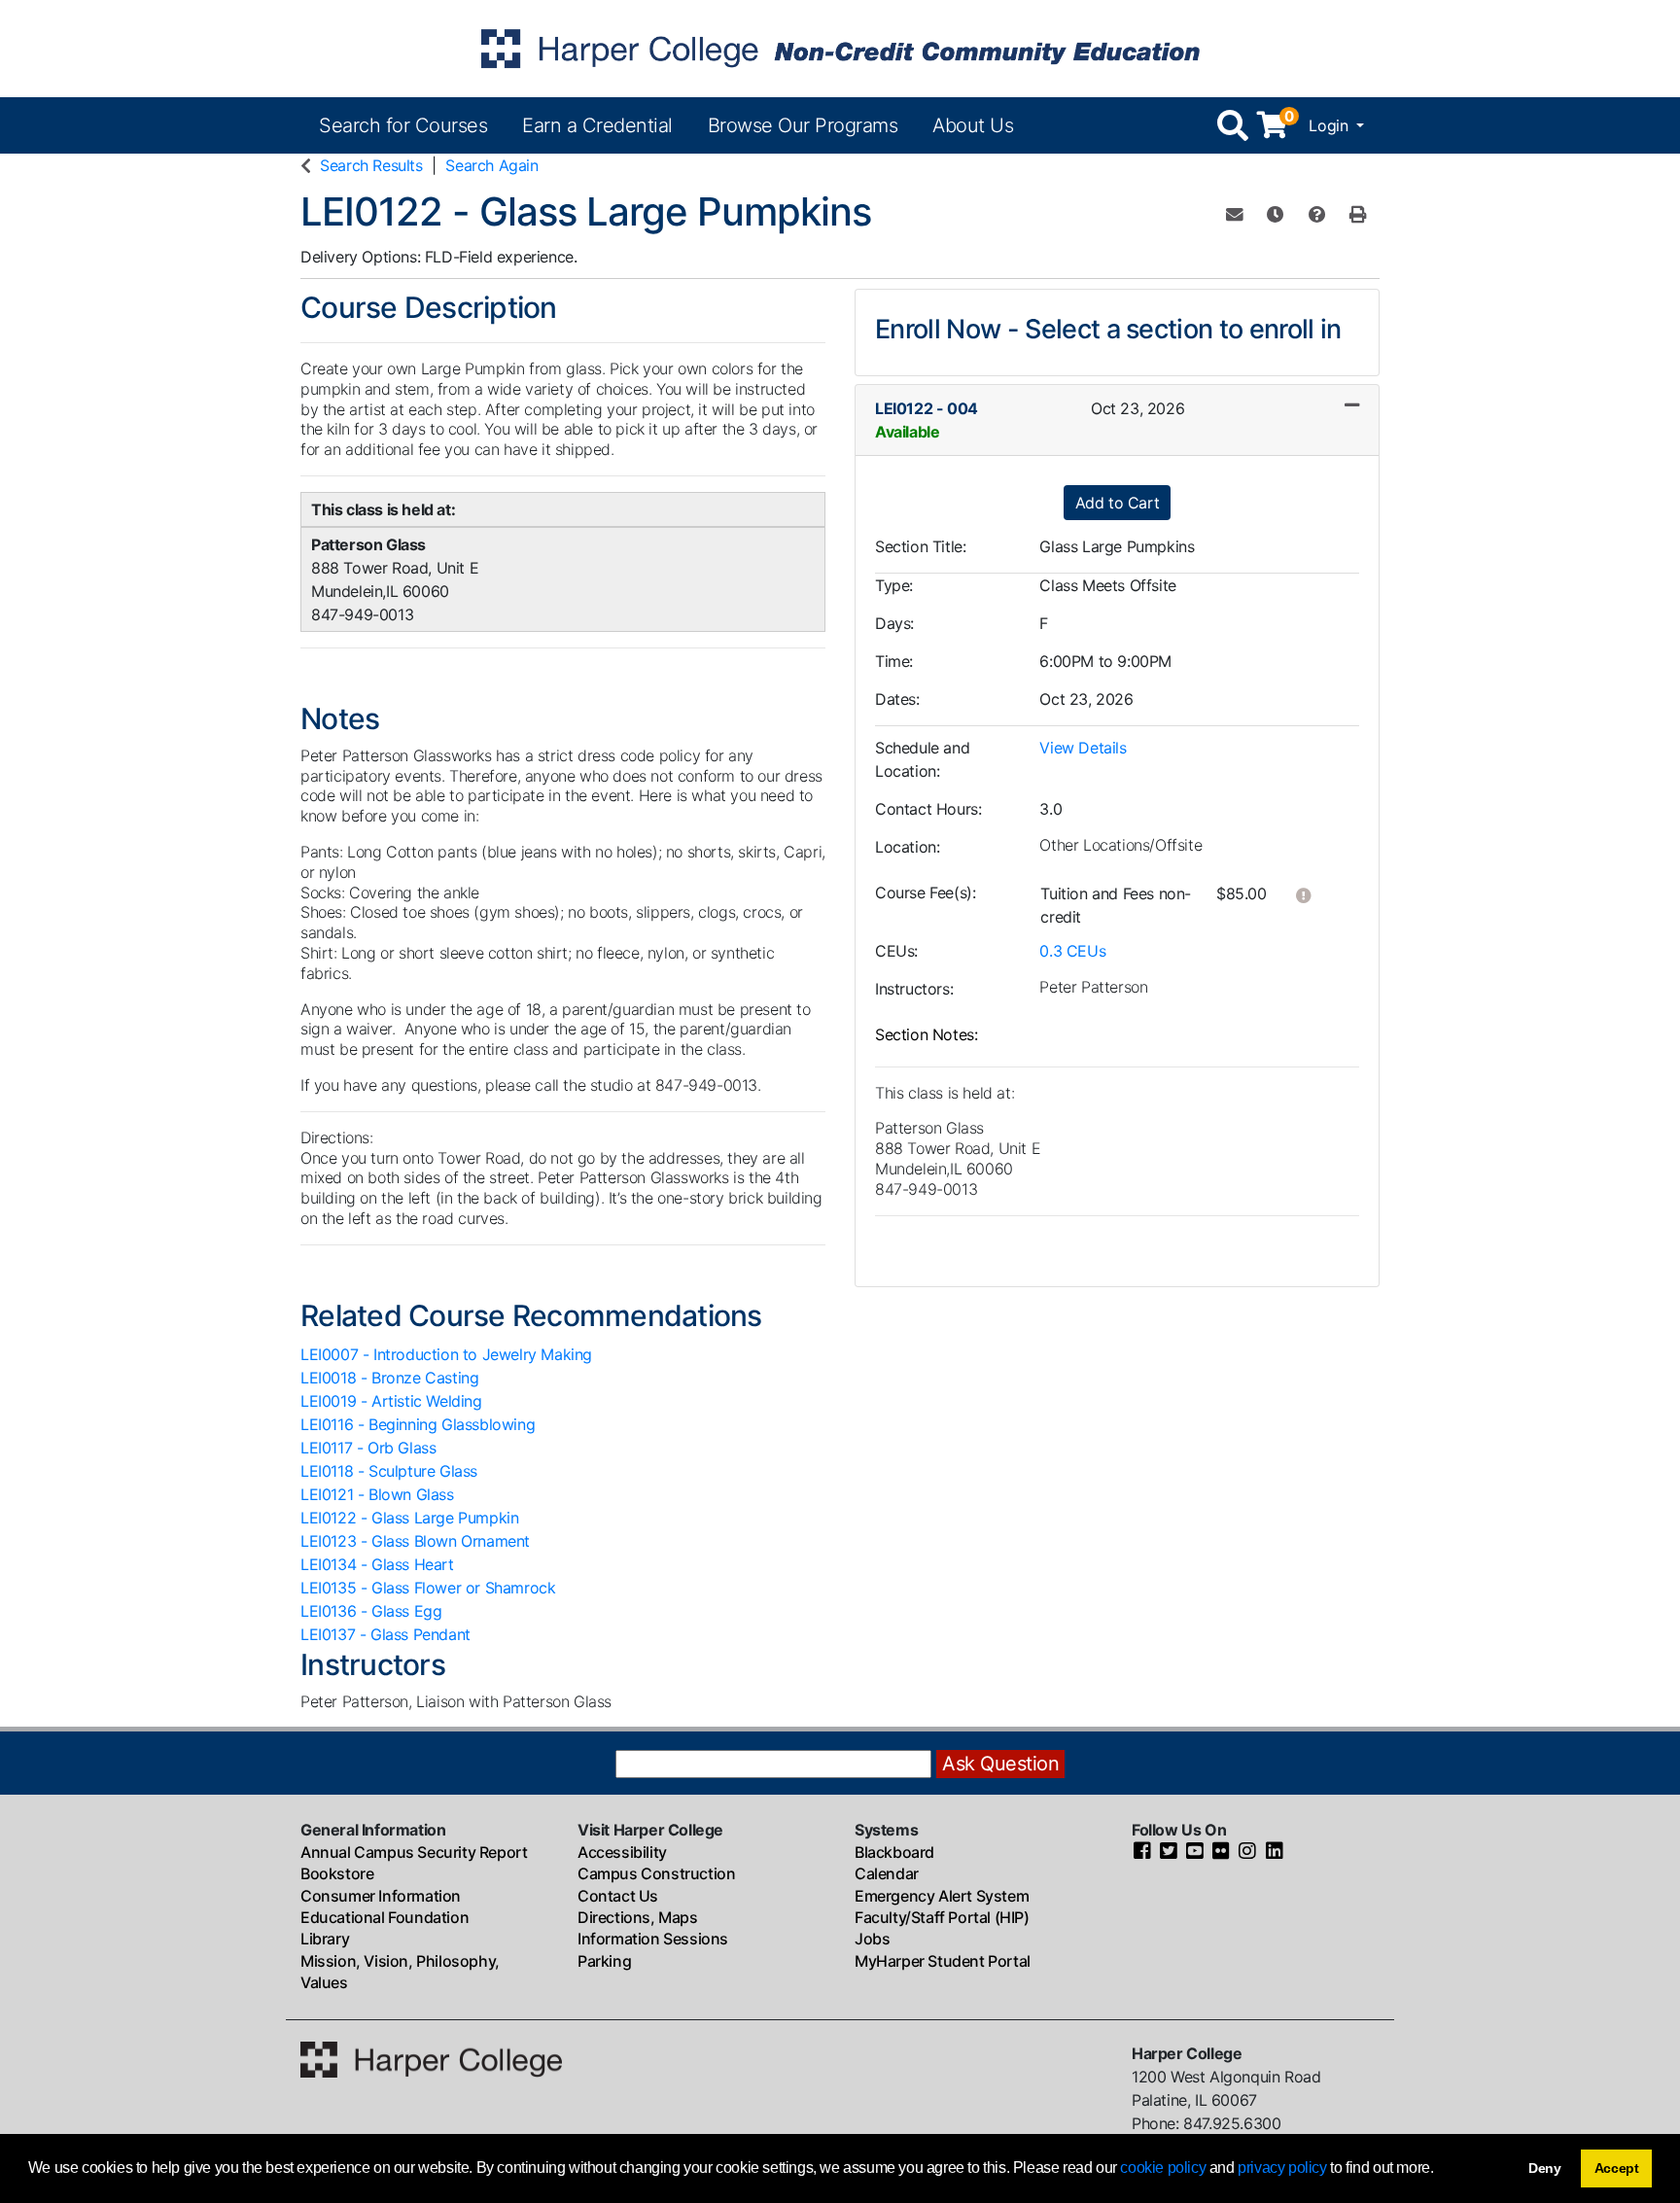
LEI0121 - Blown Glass (377, 1494)
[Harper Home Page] (431, 2058)
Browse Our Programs (803, 125)
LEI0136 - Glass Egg (371, 1611)
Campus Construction (656, 1873)
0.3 (1072, 951)
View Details (1083, 748)
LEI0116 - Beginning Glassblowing (418, 1424)
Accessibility (622, 1852)
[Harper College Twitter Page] (1169, 1852)
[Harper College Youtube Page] (1195, 1852)
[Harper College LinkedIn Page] (1275, 1852)
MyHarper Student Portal (943, 1961)
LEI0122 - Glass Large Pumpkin (409, 1518)
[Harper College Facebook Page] (1142, 1852)
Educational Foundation (385, 1917)
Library (325, 1939)
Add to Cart (1118, 503)
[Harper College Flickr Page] (1221, 1852)
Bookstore (337, 1873)
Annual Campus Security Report (414, 1852)
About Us (973, 125)
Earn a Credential (597, 125)
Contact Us (618, 1896)
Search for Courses (403, 125)
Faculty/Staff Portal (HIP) (942, 1917)
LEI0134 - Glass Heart (377, 1564)
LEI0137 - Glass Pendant (385, 1634)
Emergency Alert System (942, 1896)
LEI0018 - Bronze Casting (389, 1378)
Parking (604, 1961)
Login (1330, 125)
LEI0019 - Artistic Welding (391, 1401)
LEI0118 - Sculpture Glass (389, 1471)
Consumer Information (381, 1896)
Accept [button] (1617, 2168)
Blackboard (894, 1852)
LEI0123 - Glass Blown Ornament (415, 1541)
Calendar (887, 1873)
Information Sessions (653, 1939)
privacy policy (1282, 2168)
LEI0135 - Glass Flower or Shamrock (428, 1588)
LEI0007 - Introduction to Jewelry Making (446, 1354)
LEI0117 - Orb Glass (368, 1448)
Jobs (872, 1939)
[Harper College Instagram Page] (1247, 1852)
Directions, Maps (638, 1917)
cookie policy (1163, 2168)
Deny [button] (1545, 2168)
